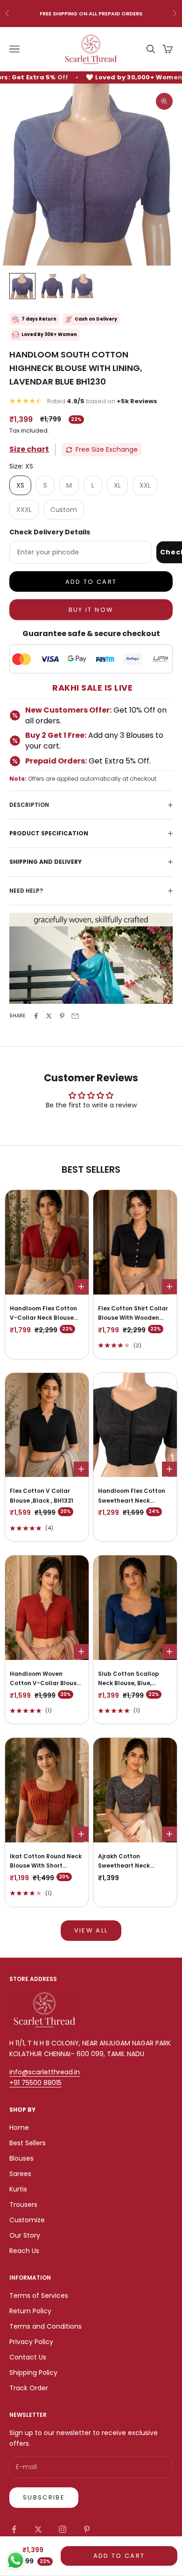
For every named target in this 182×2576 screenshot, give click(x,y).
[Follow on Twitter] (38, 2529)
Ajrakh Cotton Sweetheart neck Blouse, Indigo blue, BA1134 (127, 1862)
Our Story (25, 2235)
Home (19, 2128)
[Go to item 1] (22, 286)
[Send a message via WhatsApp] (16, 2560)
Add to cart (91, 582)
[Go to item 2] (52, 286)
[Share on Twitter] (49, 1016)
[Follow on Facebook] (14, 2529)
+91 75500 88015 (35, 2083)
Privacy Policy (31, 2342)
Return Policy (30, 2311)
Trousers (23, 2205)
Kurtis (18, 2189)
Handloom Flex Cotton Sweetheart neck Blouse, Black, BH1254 (132, 1496)
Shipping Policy (33, 2373)
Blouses (21, 2158)
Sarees (20, 2174)
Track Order (29, 2388)
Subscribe (44, 2497)
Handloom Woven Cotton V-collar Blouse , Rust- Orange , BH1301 (46, 1679)
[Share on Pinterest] (62, 1016)
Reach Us (24, 2251)
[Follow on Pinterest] (87, 2529)
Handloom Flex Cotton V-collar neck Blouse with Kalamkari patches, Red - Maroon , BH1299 (47, 1314)
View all (91, 1930)
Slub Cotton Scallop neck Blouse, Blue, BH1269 (129, 1679)
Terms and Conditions (45, 2326)
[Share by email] (75, 1016)
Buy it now (91, 610)
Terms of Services (39, 2296)
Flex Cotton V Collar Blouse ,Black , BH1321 (42, 1495)
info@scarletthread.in (45, 2072)
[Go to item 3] (82, 286)
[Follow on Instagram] (63, 2529)
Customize (27, 2220)
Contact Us (28, 2357)
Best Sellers (28, 2143)
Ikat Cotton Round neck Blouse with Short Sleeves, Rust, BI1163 (46, 1862)
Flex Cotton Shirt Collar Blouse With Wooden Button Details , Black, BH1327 (133, 1314)
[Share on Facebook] (36, 1016)
